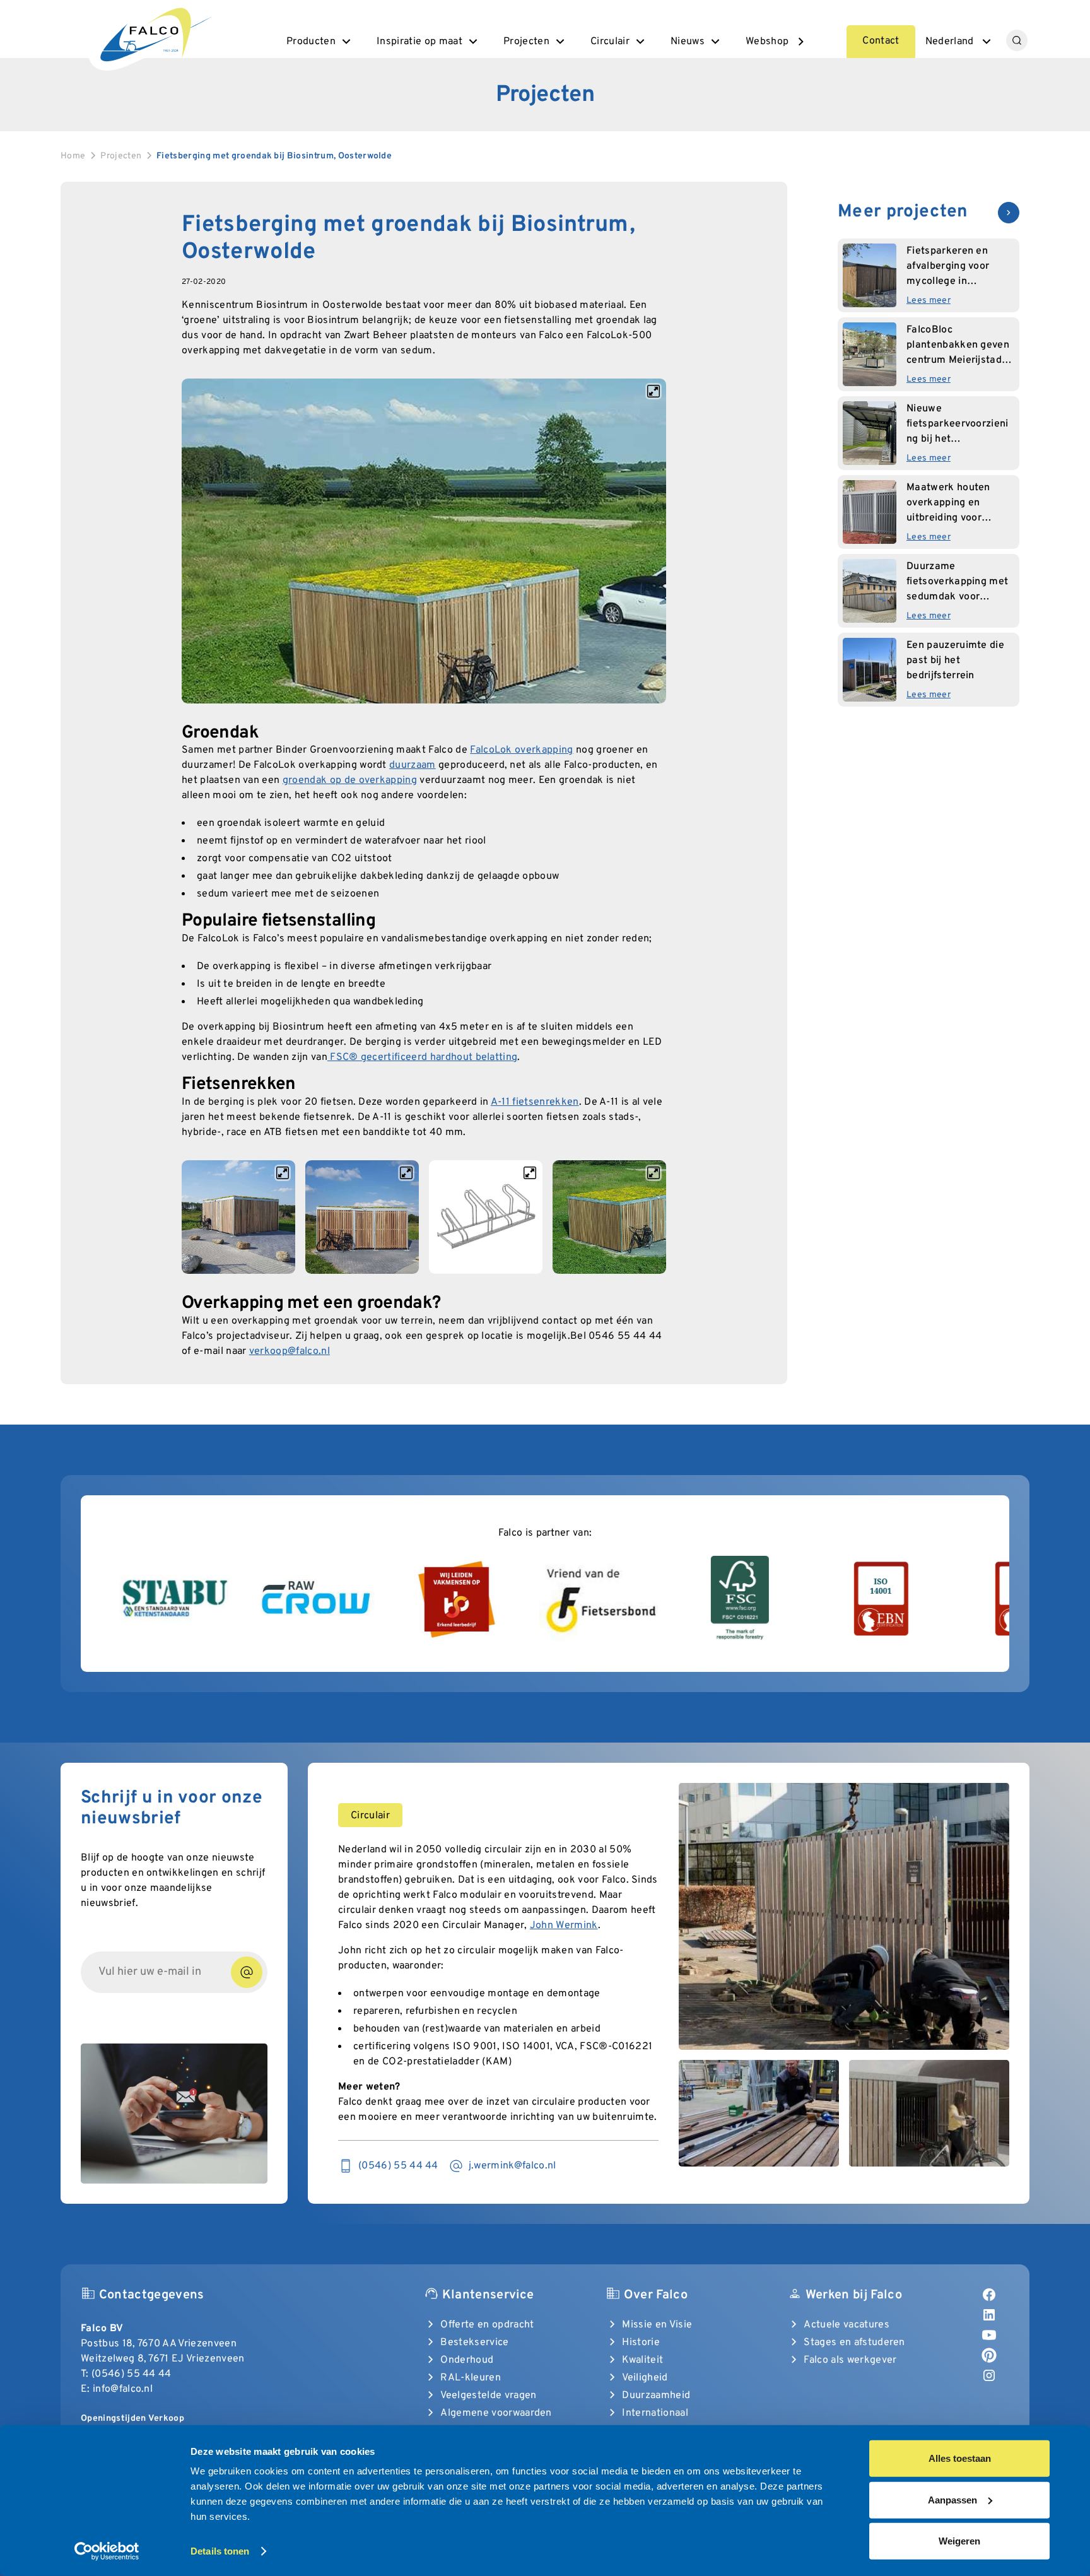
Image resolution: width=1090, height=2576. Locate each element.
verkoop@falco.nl (290, 1351)
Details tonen (220, 2551)
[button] (320, 42)
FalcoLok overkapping (521, 750)
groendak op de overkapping (350, 780)
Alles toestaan (960, 2458)
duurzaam (413, 765)
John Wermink (564, 1926)
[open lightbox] (424, 541)
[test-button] (247, 1972)
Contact (881, 41)
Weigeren (959, 2541)
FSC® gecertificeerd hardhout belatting (422, 1057)
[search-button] (1017, 40)
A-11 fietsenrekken (535, 1102)
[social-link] (989, 2295)
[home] (155, 33)
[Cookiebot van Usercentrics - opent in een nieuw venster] (107, 2551)
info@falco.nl (123, 2389)
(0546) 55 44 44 (132, 2374)
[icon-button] (1009, 213)
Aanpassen (952, 2499)
